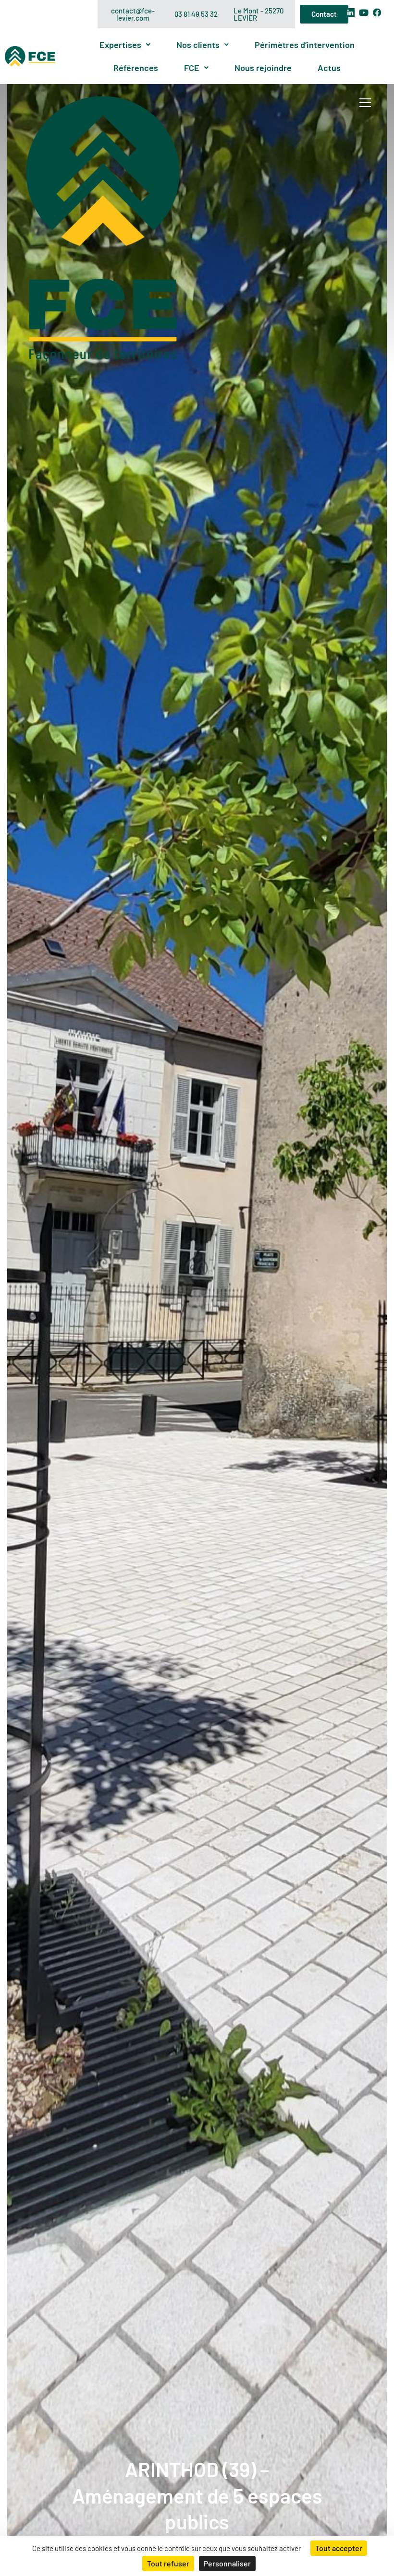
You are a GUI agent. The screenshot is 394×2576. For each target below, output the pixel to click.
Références (136, 68)
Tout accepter (339, 2548)
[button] (125, 45)
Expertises (120, 45)
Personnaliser (227, 2563)
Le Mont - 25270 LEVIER (259, 14)
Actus (329, 68)
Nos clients (198, 45)
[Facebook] (377, 12)
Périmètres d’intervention (305, 45)
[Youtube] (364, 12)
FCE (192, 68)
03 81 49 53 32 (196, 14)
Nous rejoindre (263, 68)
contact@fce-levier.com (133, 14)
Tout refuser (168, 2563)
